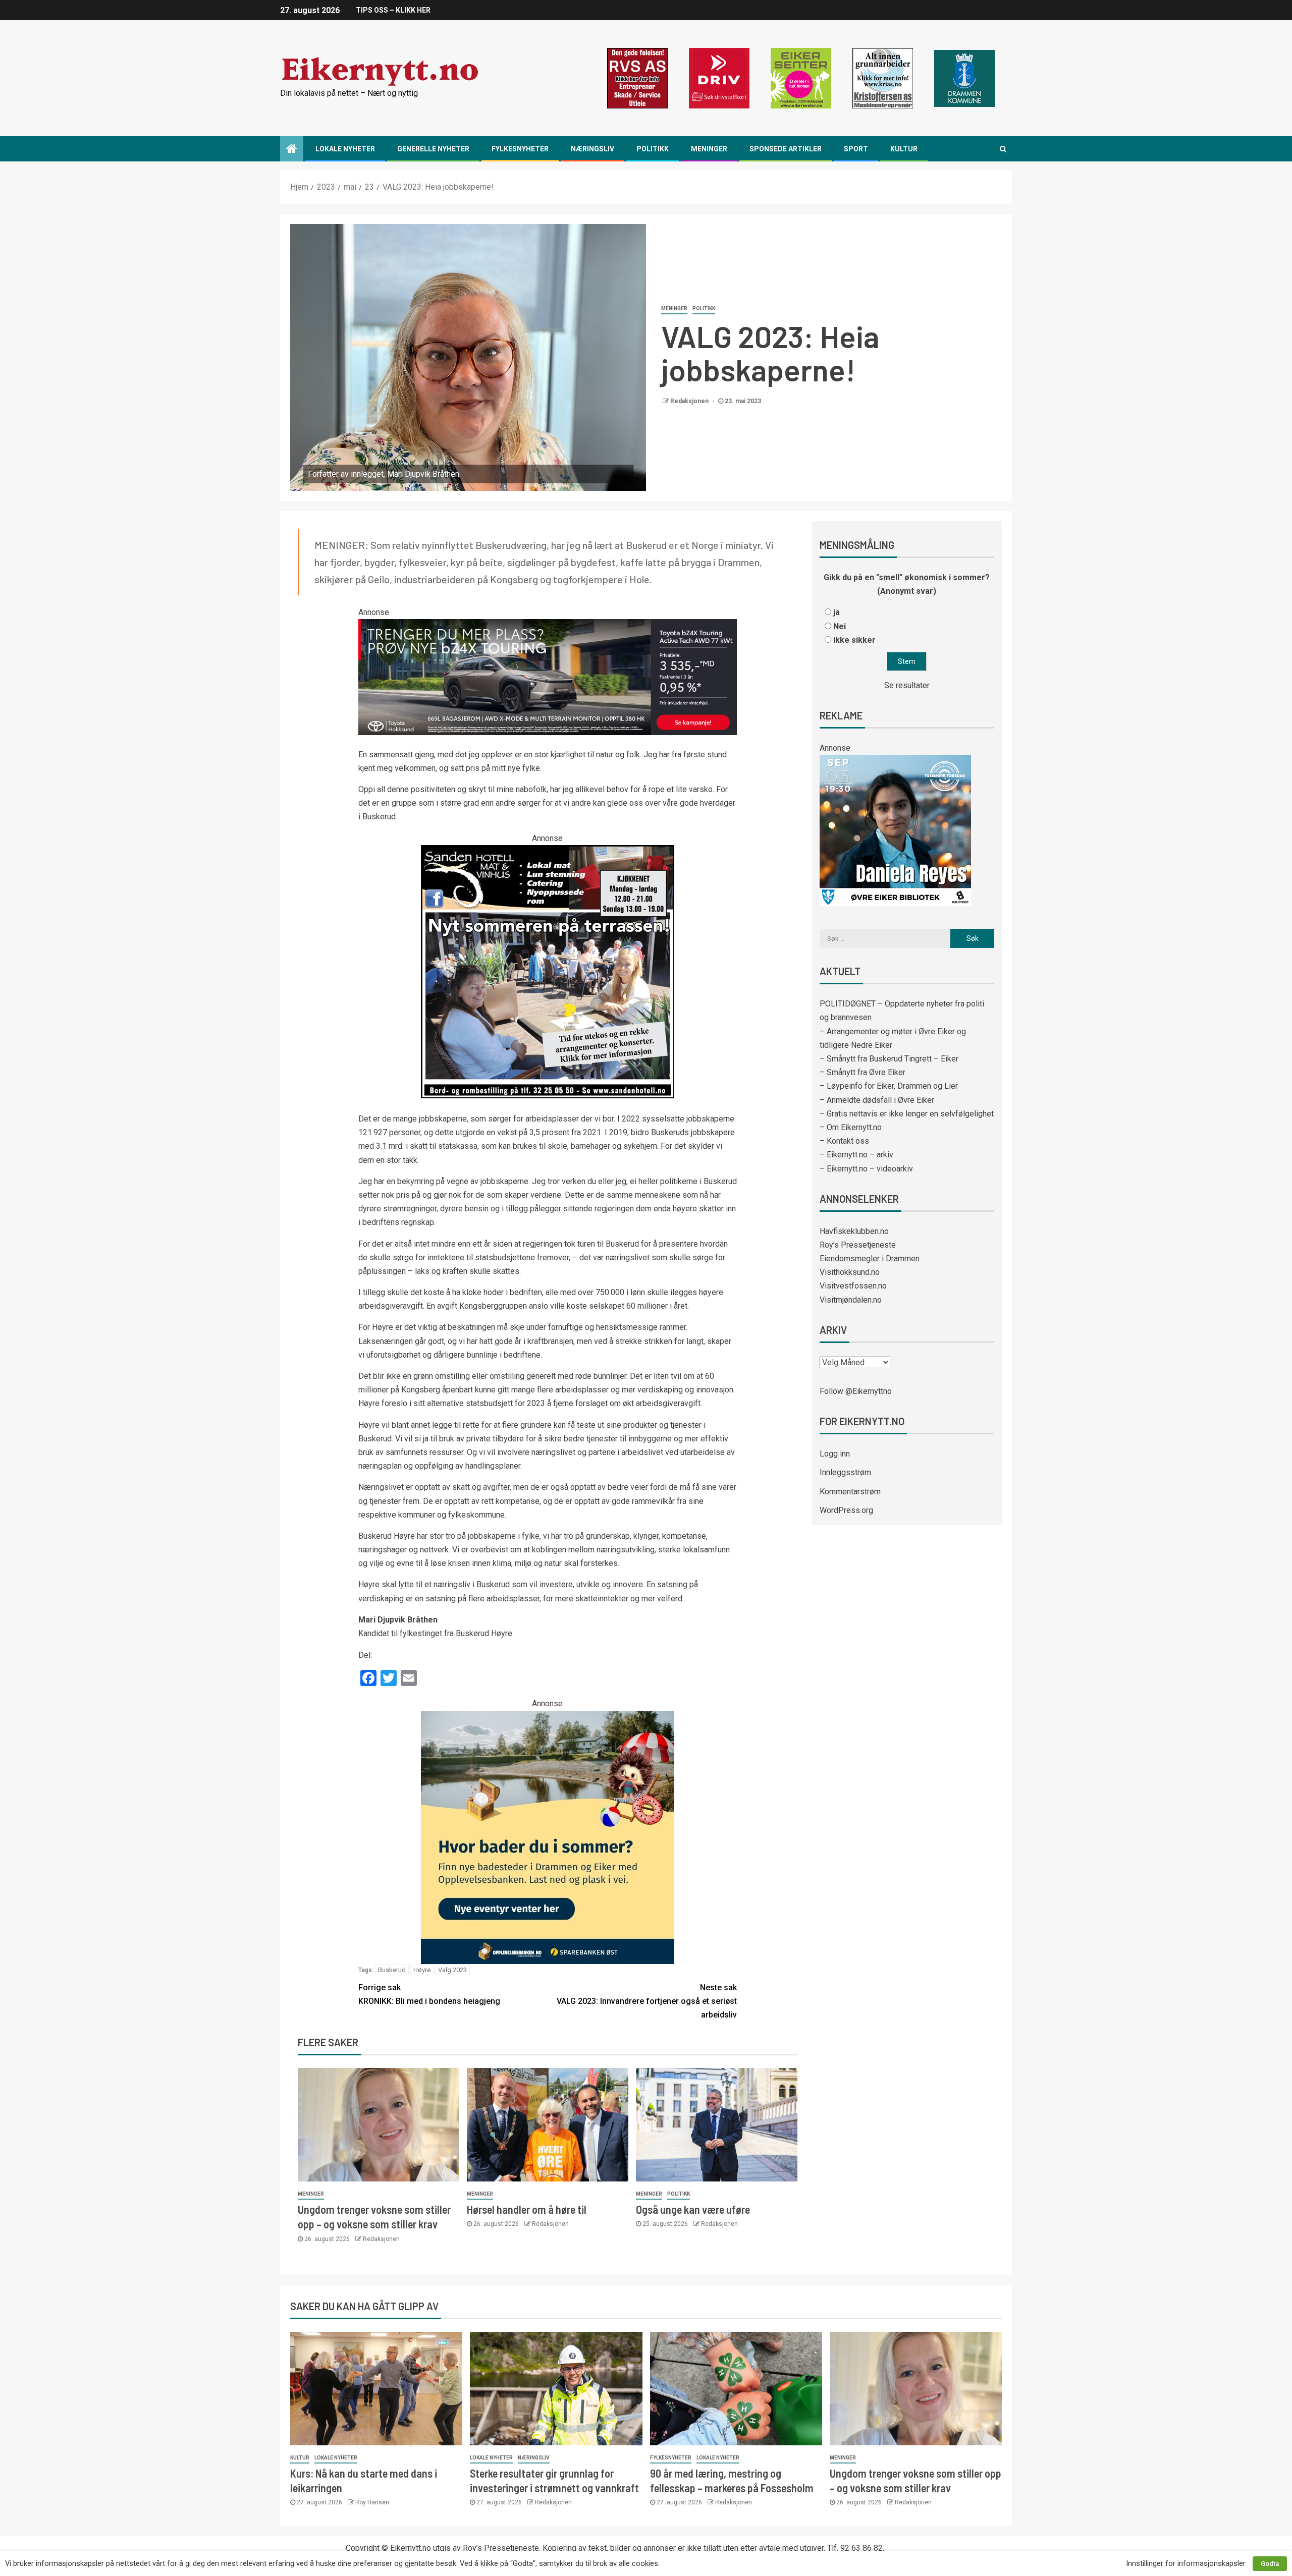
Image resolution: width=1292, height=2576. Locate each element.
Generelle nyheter (433, 149)
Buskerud (392, 1970)
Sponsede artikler (786, 149)
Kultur (904, 149)
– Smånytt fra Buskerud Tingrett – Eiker (889, 1059)
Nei (840, 626)
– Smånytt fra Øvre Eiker (863, 1072)
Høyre (422, 1970)
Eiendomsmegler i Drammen (870, 1258)
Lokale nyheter (345, 149)
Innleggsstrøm (845, 1472)
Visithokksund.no (850, 1272)
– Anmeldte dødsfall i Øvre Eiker (877, 1100)
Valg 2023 (452, 1970)
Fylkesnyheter (520, 149)
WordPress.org (846, 1510)
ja (837, 612)
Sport (856, 149)
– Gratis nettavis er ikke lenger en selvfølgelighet (907, 1114)
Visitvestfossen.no (853, 1286)
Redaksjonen (690, 401)
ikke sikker (854, 640)
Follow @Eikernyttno (856, 1391)
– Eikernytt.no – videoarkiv (866, 1169)
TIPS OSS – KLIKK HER (393, 10)
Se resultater (907, 685)
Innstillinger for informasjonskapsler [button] (1186, 2563)
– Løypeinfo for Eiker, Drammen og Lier (889, 1086)
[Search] (1003, 149)
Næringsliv (593, 149)
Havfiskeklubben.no (854, 1231)
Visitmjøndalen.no (851, 1300)
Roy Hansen (372, 2502)
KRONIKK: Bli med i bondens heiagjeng (429, 1994)
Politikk (653, 149)
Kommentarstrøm (850, 1492)
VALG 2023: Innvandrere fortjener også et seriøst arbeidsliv (647, 2001)
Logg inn (835, 1454)
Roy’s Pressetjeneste (858, 1245)
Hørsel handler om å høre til (527, 2209)
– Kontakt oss (844, 1141)
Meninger (709, 149)
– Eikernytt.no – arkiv (856, 1155)
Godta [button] (1270, 2564)
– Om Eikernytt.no (851, 1127)
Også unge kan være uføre (693, 2209)
